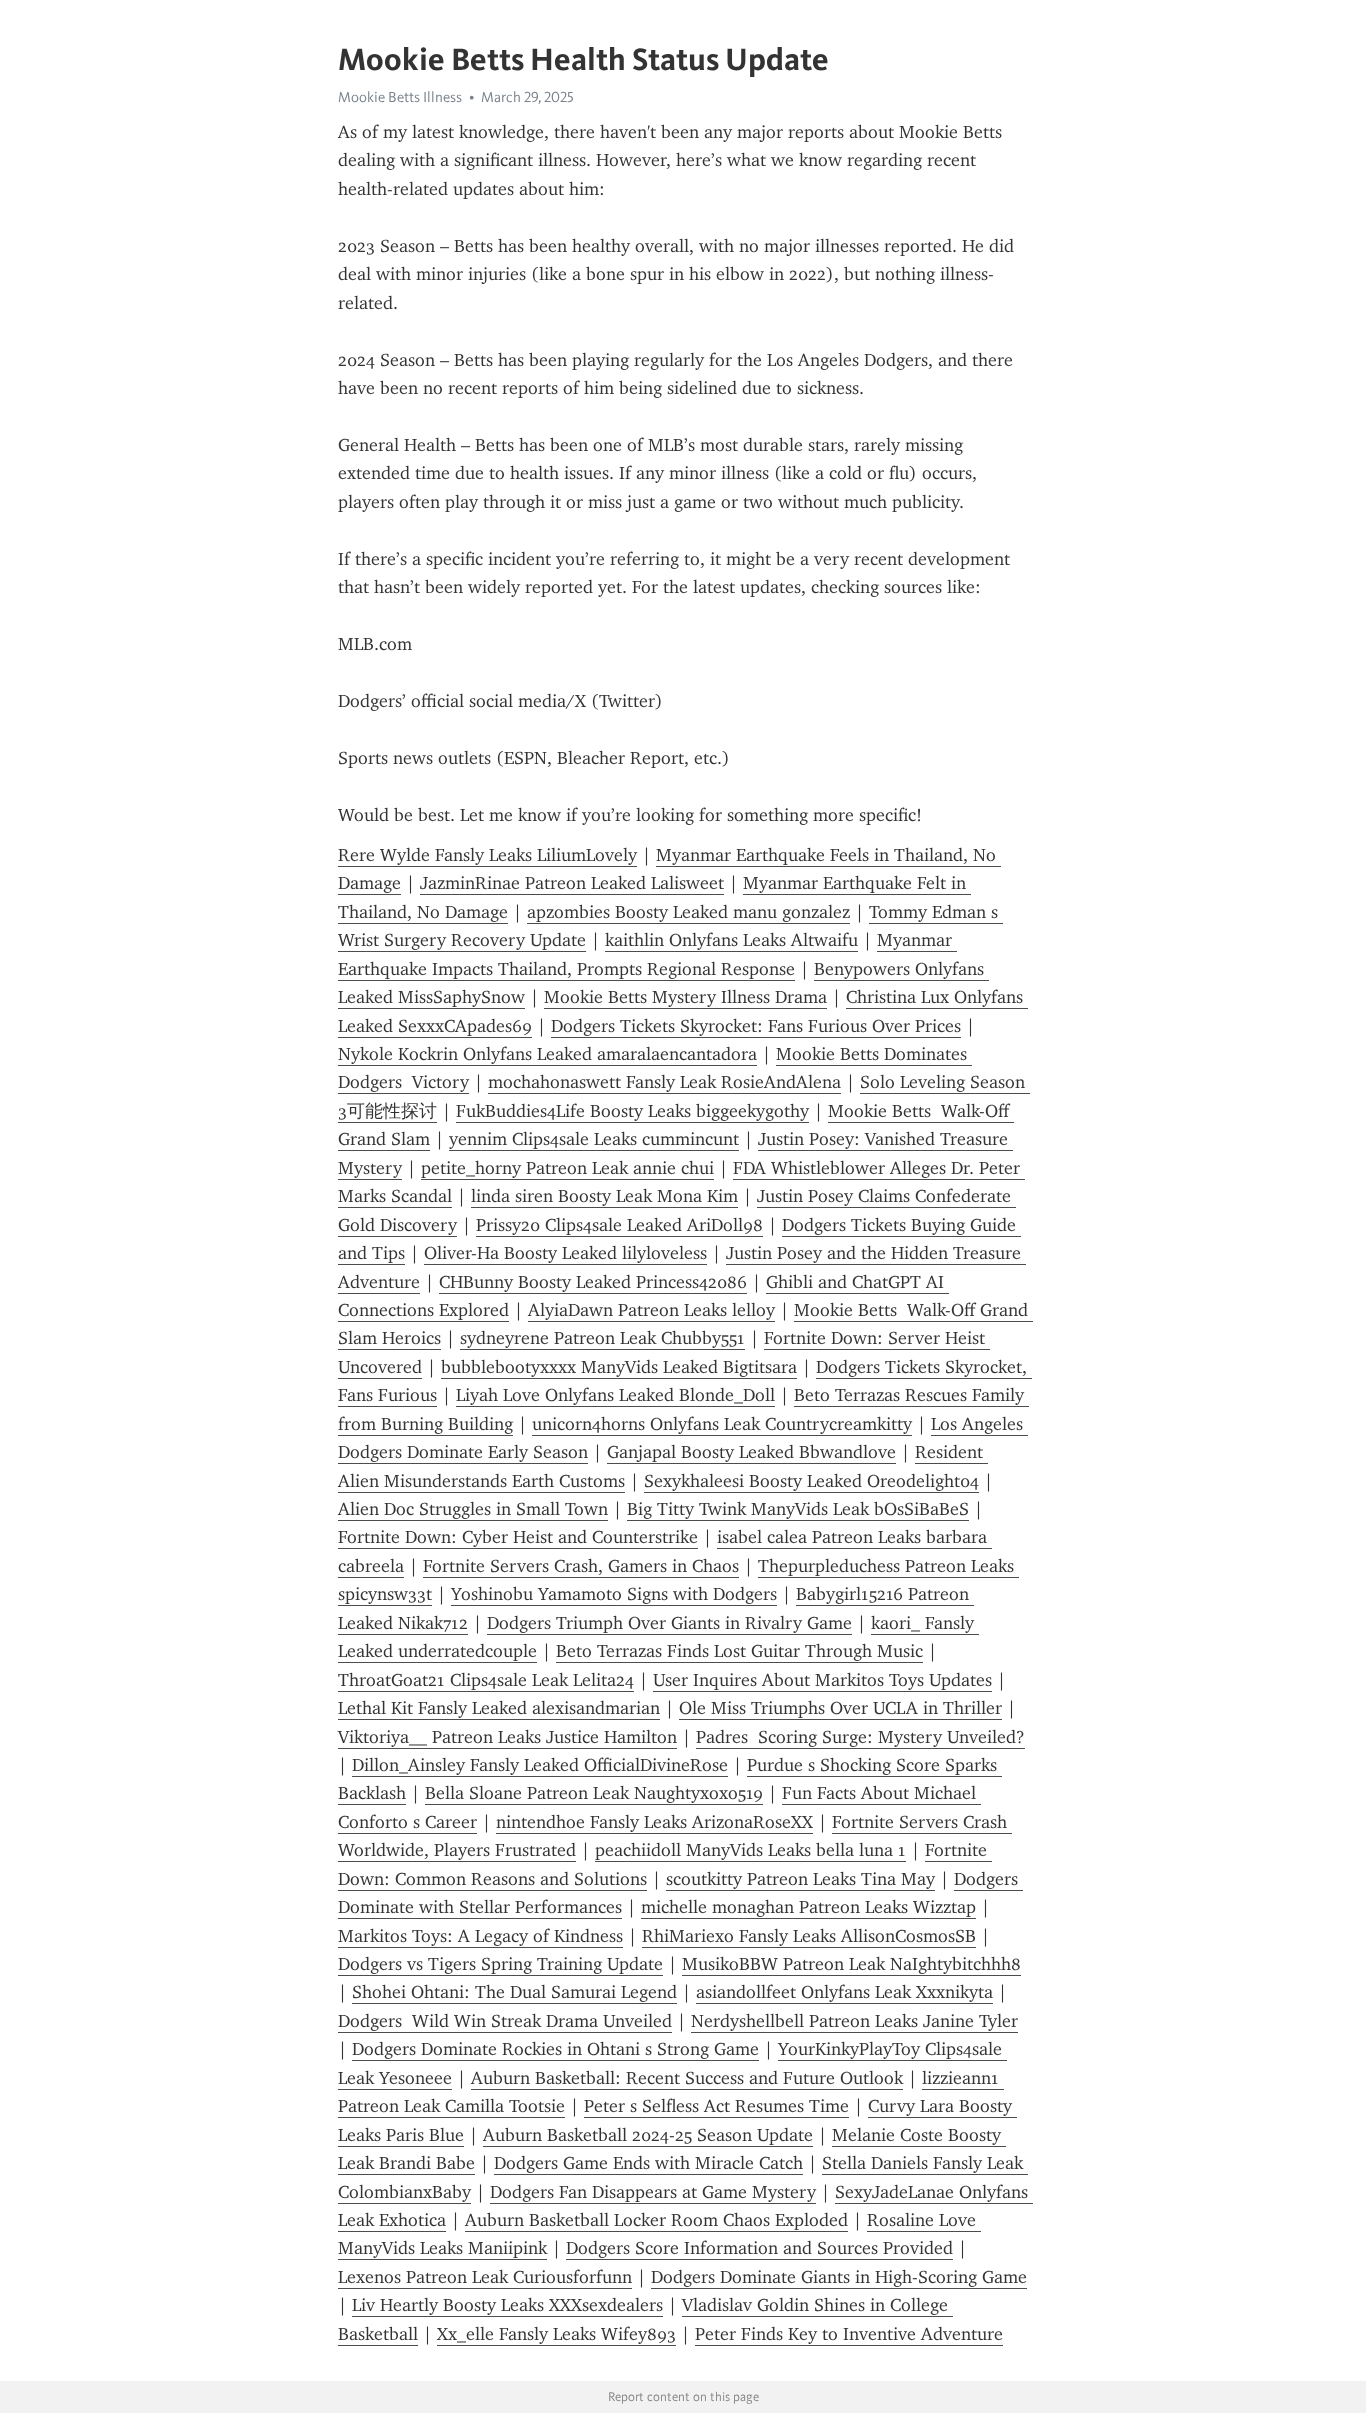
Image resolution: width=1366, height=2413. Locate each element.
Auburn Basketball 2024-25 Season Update (648, 2135)
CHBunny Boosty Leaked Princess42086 (593, 1282)
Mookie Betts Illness (400, 97)
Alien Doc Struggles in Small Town (473, 1509)
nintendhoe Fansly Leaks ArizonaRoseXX (654, 1822)
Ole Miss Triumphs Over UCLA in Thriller (840, 1708)
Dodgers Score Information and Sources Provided (759, 2248)
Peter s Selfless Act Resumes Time (716, 2106)
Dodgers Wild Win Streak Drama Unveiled (505, 2021)
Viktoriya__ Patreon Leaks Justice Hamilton (507, 1737)
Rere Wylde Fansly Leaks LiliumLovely (487, 855)
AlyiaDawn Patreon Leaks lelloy (651, 1310)
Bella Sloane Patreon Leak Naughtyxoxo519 (594, 1793)
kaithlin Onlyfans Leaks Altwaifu (731, 940)
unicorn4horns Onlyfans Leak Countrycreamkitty (722, 1424)
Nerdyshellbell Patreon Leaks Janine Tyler (854, 2021)
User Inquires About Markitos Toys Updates (822, 1680)
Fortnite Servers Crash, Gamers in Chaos (581, 1566)
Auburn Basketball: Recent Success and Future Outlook (687, 2078)
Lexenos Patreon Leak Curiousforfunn (485, 2277)
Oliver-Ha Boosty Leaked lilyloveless (565, 1253)
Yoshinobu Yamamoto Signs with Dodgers (614, 1594)
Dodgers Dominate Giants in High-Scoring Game (839, 2277)
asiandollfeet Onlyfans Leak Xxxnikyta (844, 1992)
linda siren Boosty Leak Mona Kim (604, 1196)
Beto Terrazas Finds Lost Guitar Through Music (739, 1651)
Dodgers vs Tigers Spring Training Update (500, 1964)
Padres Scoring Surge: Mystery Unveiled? (860, 1737)
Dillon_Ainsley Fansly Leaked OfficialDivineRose (540, 1765)
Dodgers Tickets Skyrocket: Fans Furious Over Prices (756, 1026)
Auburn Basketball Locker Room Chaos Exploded (656, 2220)
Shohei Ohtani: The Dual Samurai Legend (514, 1992)
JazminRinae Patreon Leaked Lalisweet (572, 883)
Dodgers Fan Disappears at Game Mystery (653, 2192)
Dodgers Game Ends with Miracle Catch (648, 2163)
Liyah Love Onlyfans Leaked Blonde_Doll (615, 1395)
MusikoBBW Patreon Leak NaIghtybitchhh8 (851, 1964)
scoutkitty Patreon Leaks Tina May (800, 1879)
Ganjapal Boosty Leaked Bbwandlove (751, 1452)
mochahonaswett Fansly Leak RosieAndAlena (664, 1082)
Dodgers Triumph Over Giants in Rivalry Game (669, 1623)
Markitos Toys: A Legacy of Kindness (480, 1936)
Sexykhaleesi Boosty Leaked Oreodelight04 (811, 1481)
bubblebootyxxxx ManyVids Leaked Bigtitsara (619, 1367)
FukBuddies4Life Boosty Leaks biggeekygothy (632, 1111)
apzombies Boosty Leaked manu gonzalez (688, 912)
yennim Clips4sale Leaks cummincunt (594, 1139)
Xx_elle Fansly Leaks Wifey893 (556, 2334)
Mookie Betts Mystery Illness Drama (685, 997)
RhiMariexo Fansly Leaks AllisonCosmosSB (809, 1936)
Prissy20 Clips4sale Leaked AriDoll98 (619, 1225)
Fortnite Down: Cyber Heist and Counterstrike (518, 1537)
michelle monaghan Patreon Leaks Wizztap (808, 1907)
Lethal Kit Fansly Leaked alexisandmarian (499, 1708)
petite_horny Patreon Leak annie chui (567, 1168)
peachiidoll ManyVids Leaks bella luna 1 (750, 1850)
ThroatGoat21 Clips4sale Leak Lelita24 (486, 1680)
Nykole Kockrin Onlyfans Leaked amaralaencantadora (547, 1054)
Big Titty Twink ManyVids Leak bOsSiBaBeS (798, 1509)
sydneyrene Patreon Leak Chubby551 (602, 1338)
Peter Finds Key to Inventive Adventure (849, 2334)
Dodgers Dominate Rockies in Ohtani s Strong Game (555, 2049)
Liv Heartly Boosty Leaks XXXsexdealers (507, 2305)
